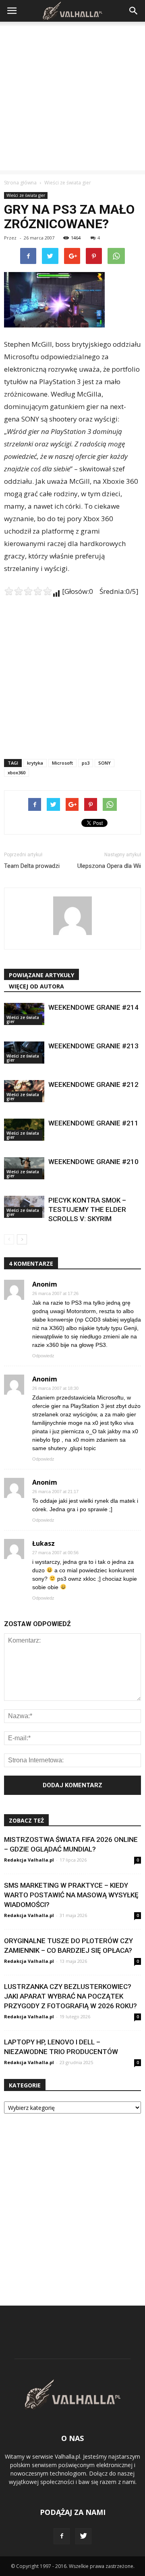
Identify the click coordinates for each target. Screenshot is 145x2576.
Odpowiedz (43, 1356)
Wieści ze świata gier (26, 195)
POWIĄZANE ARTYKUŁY (41, 975)
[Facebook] (62, 2536)
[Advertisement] (72, 98)
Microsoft (62, 763)
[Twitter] (83, 2536)
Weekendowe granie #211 (93, 1123)
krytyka (35, 763)
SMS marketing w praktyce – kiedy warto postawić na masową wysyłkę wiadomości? (71, 1895)
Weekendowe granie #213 (93, 1046)
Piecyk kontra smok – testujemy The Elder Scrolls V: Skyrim (87, 1209)
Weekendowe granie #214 (93, 1007)
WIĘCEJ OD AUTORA (36, 986)
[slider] (28, 591)
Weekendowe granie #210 (93, 1162)
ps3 (86, 763)
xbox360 (17, 772)
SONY (105, 763)
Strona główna (20, 183)
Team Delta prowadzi (32, 866)
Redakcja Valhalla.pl (29, 1860)
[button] (134, 11)
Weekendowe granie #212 (93, 1084)
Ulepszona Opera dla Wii (109, 866)
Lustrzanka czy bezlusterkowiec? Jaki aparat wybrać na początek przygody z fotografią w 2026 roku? (70, 1996)
